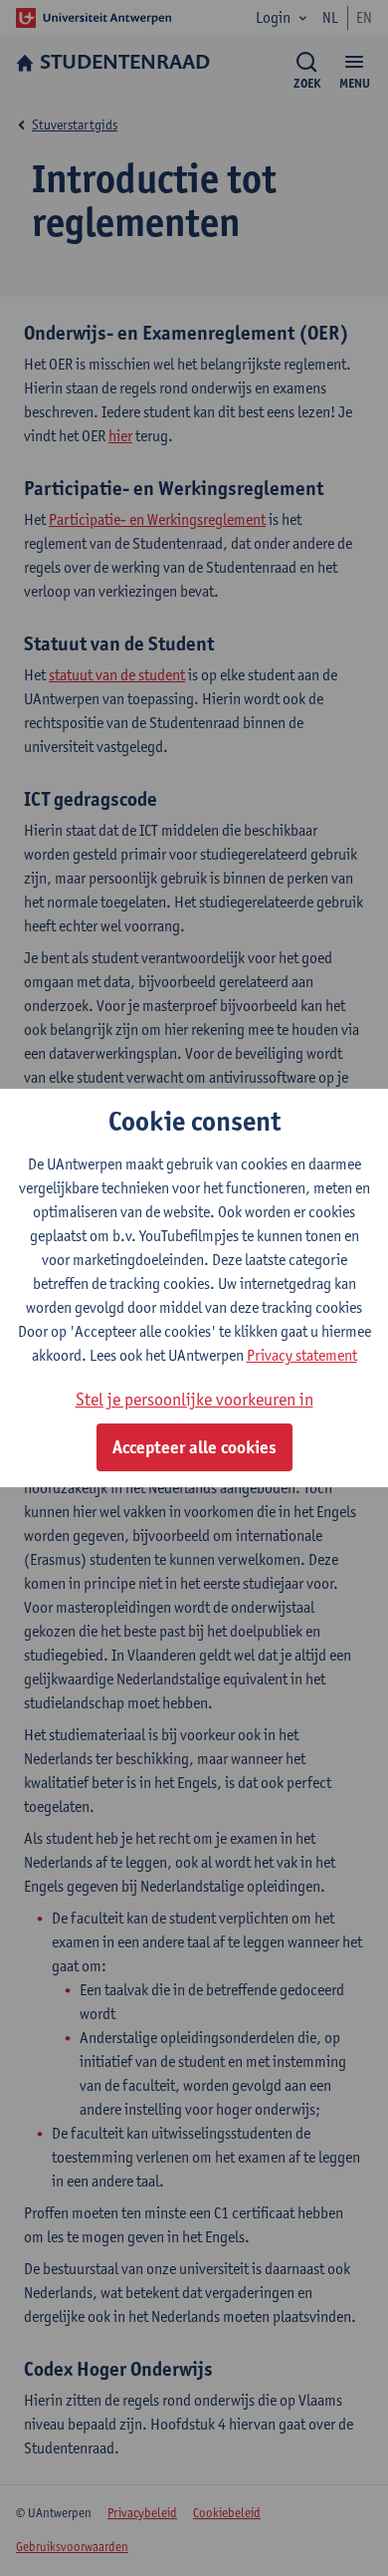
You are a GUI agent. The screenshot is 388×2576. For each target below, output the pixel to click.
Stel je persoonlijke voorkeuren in (194, 1399)
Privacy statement (302, 1355)
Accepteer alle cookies (194, 1447)
